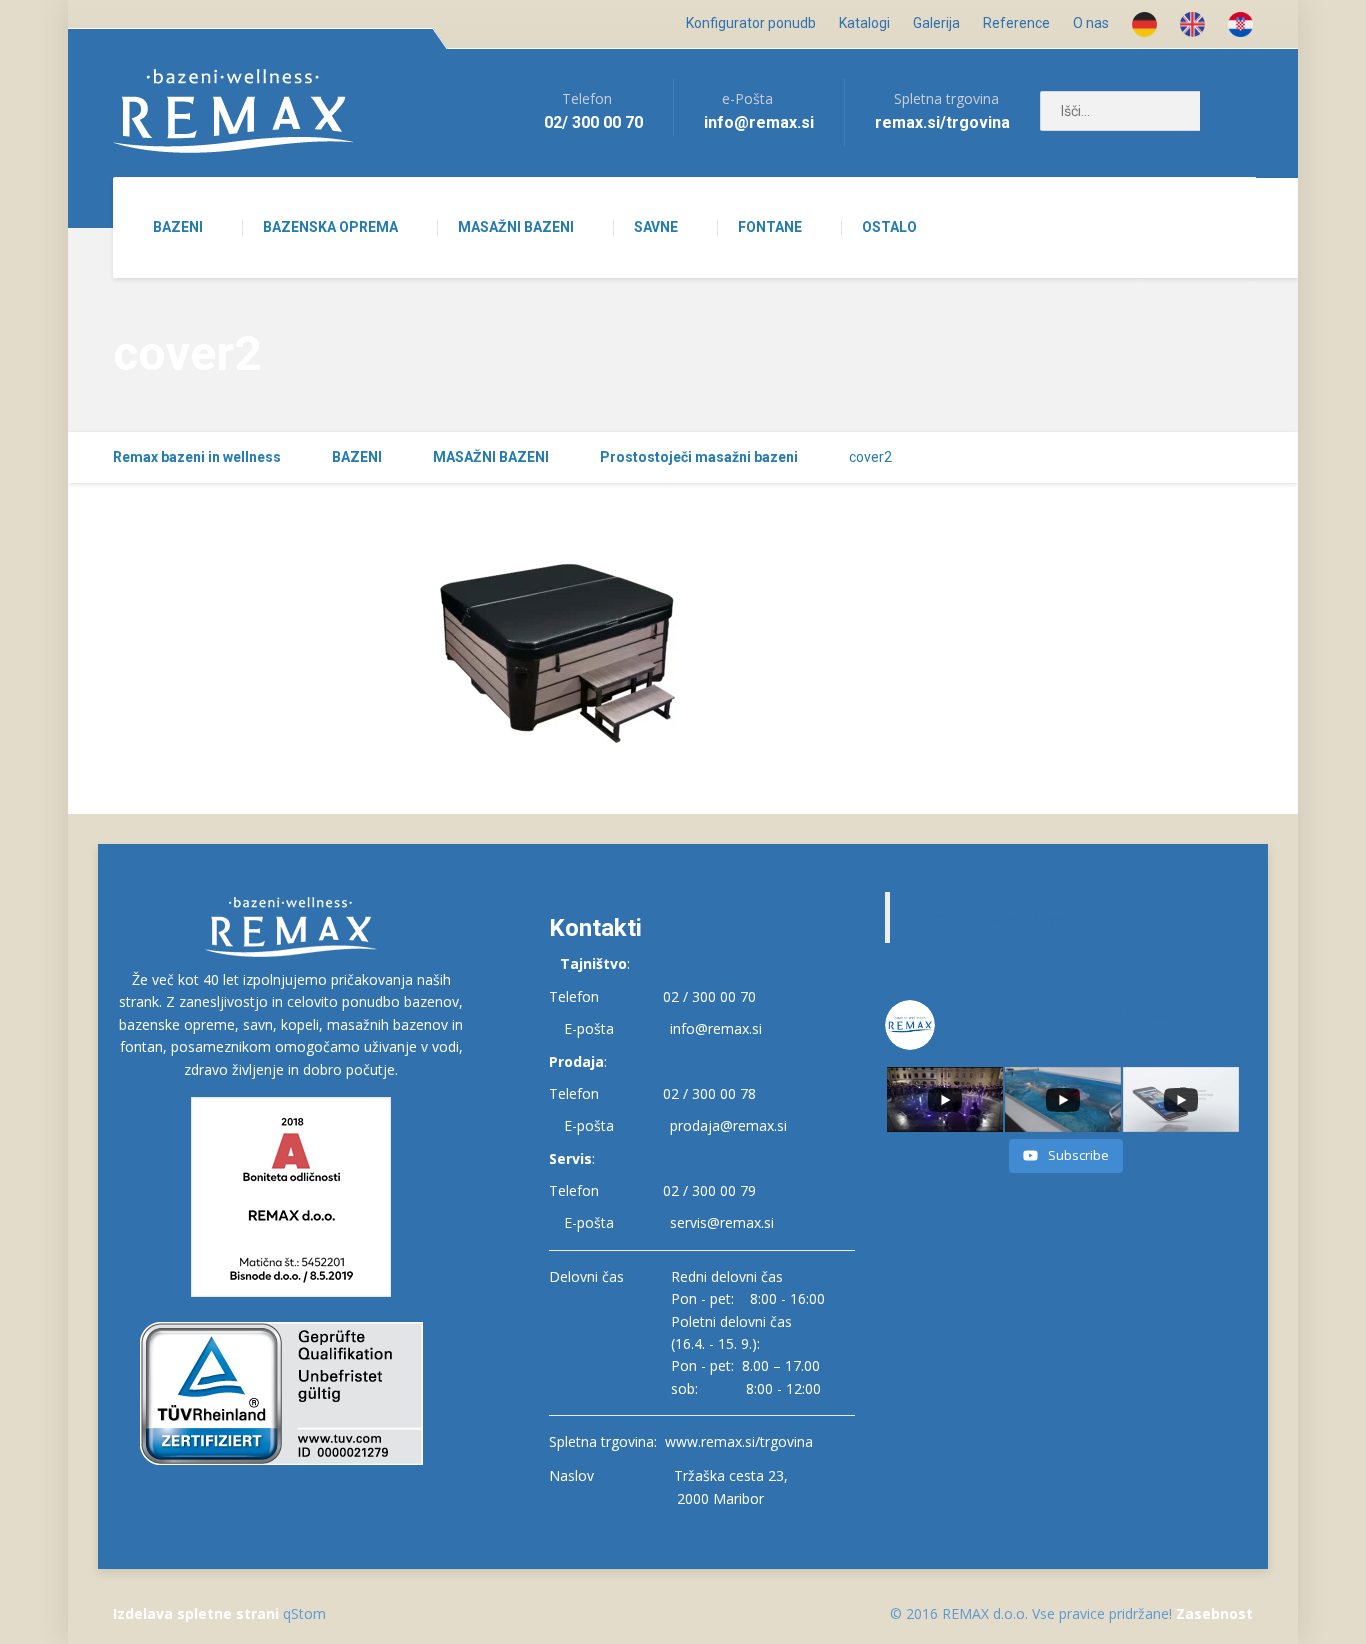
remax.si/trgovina (942, 122)
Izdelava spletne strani (196, 1613)
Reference (1016, 23)
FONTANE (770, 227)
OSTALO (889, 227)
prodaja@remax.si (728, 1125)
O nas (1091, 23)
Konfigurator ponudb (751, 23)
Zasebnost (1214, 1613)
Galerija (936, 23)
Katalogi (864, 23)
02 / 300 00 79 (709, 1190)
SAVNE (656, 227)
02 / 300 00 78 (709, 1093)
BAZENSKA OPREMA (330, 227)
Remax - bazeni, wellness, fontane (1053, 918)
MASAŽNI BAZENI (516, 227)
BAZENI (178, 227)
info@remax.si (716, 1028)
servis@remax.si (722, 1222)
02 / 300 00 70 (709, 996)
